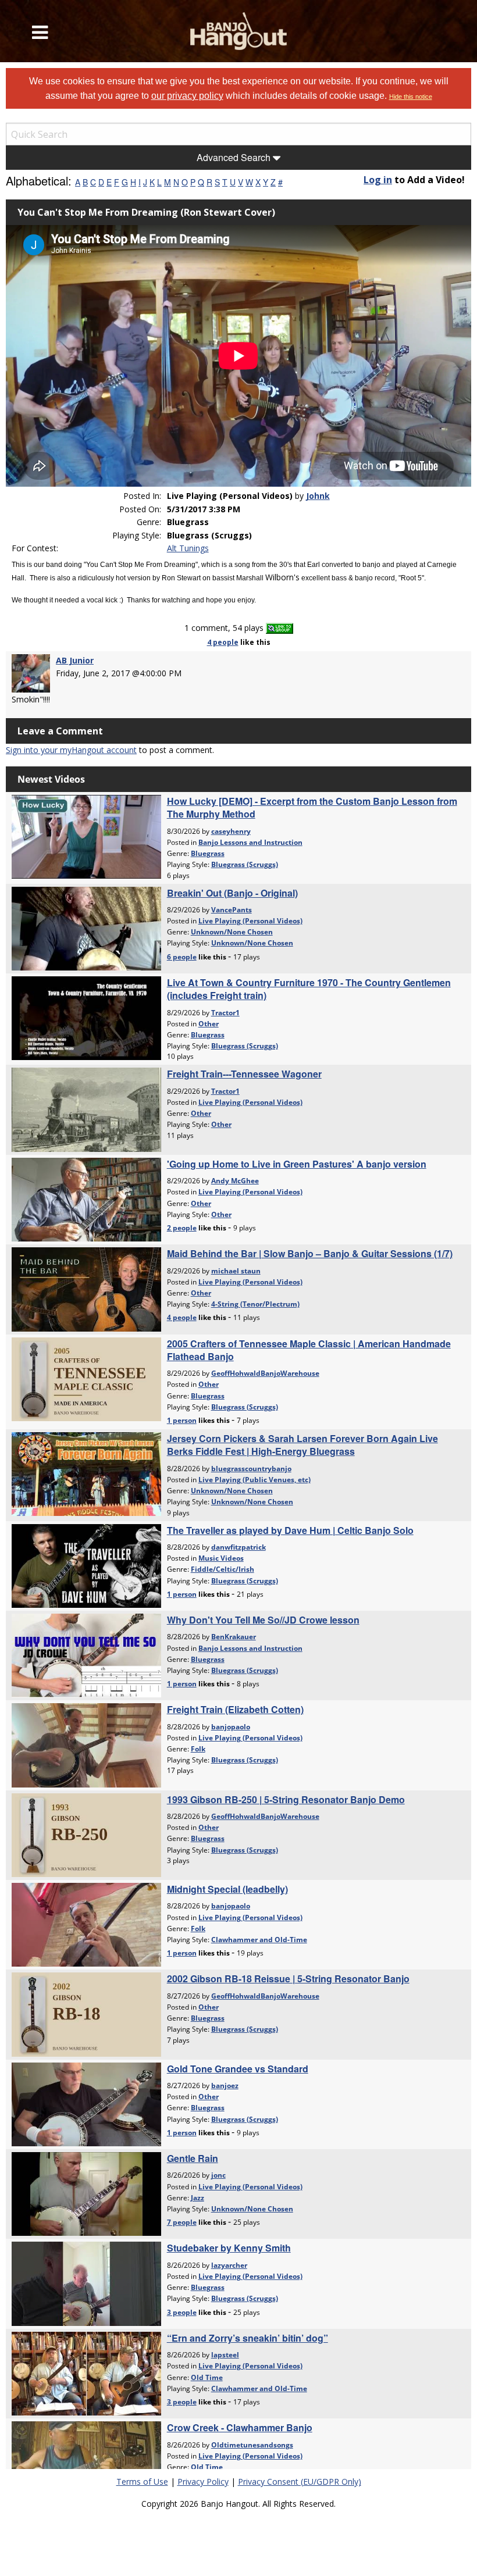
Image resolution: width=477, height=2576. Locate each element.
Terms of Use (142, 2482)
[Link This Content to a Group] (280, 628)
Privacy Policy (203, 2482)
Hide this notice (411, 97)
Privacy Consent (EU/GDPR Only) (300, 2482)
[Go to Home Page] (239, 31)
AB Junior (75, 660)
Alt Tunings (188, 548)
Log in (378, 180)
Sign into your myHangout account (71, 750)
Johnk (318, 496)
